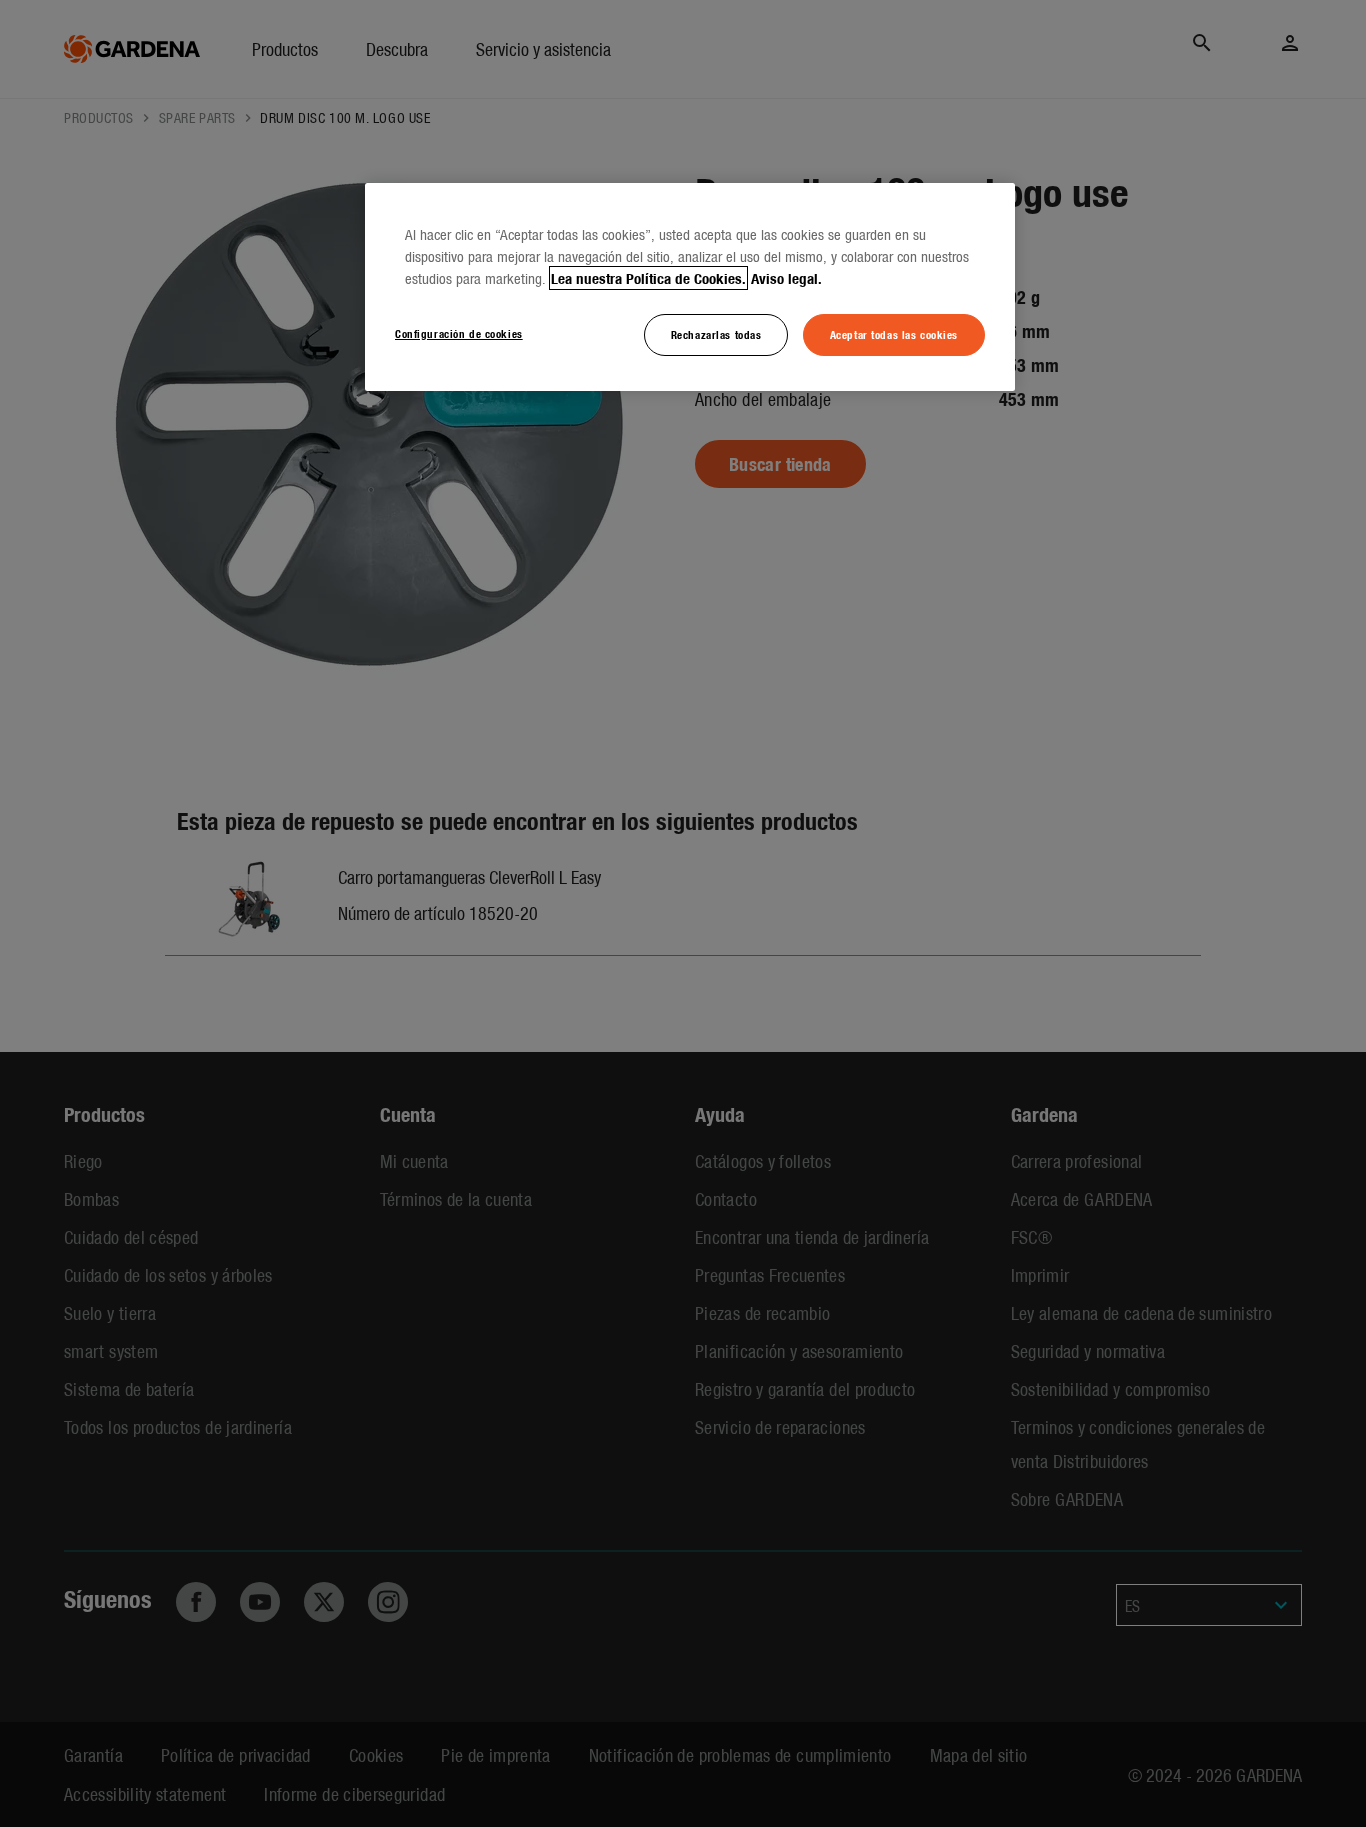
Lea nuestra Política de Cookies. (648, 278)
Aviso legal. (786, 278)
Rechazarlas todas (716, 334)
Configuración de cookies (459, 333)
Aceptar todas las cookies (894, 334)
